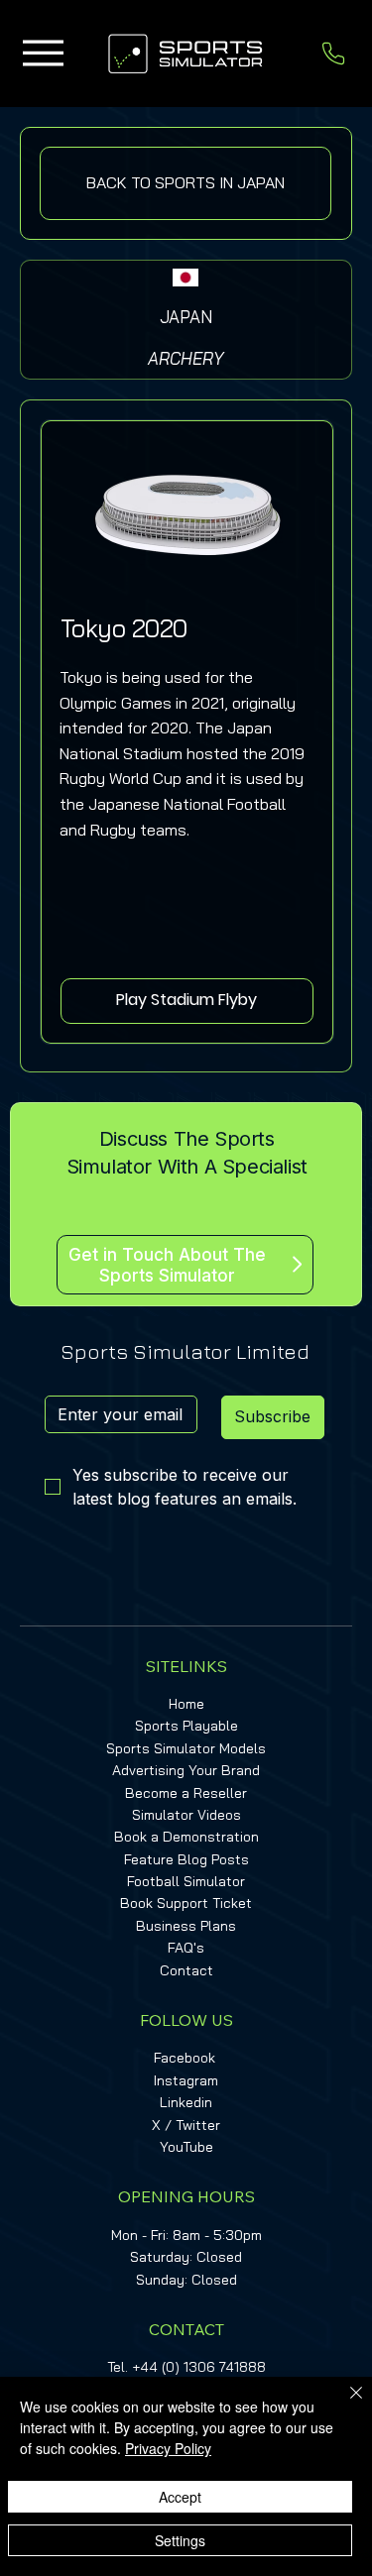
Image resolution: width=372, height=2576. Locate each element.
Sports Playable (186, 1726)
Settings (180, 2540)
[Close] (344, 2405)
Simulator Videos (186, 1815)
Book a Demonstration (186, 1837)
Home (186, 1704)
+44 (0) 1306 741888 (199, 2367)
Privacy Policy (168, 2448)
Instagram (186, 2080)
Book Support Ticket (186, 1903)
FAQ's (186, 1948)
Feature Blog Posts (186, 1859)
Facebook (185, 2058)
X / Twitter (186, 2125)
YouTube (186, 2147)
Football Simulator (186, 1881)
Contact (186, 1970)
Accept (180, 2497)
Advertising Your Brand (186, 1770)
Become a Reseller (186, 1793)
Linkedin (186, 2102)
